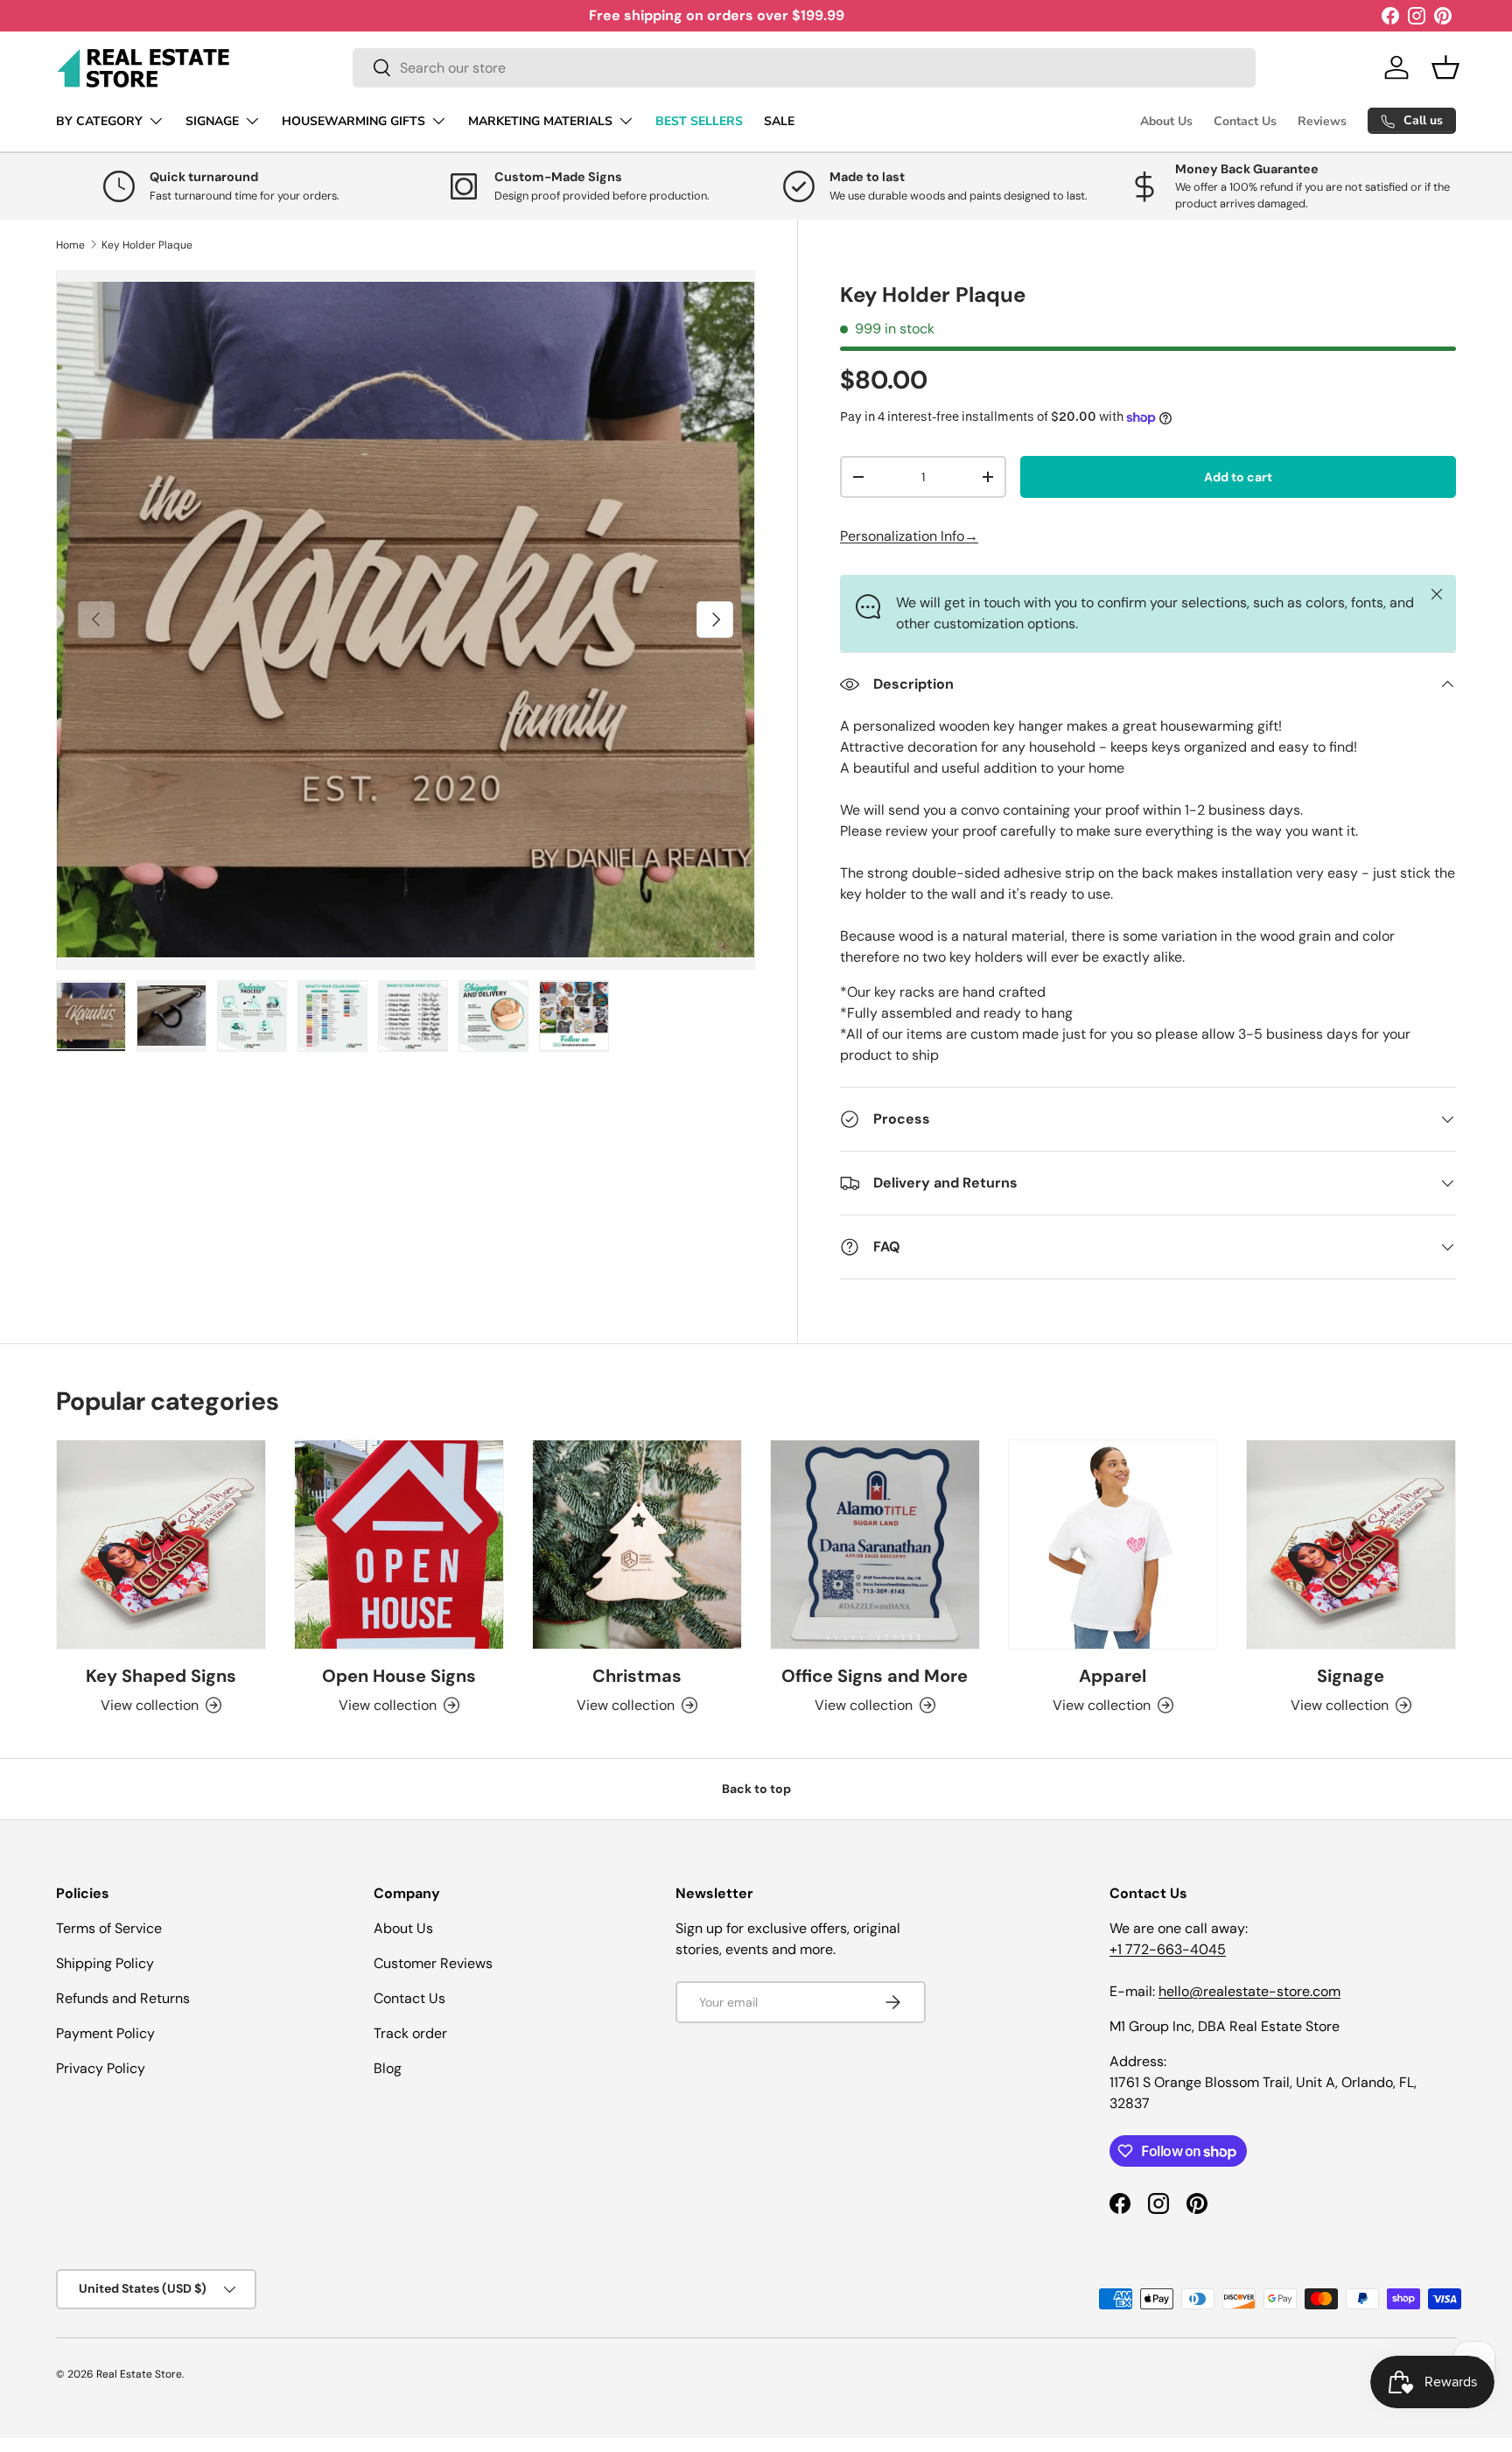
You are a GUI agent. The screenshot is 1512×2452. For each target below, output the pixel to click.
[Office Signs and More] (875, 1545)
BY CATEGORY (99, 121)
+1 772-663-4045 (1168, 1949)
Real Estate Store (139, 2374)
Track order (410, 2033)
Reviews (1322, 121)
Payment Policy (105, 2033)
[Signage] (1351, 1545)
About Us (1166, 121)
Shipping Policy (105, 1963)
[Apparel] (1113, 1545)
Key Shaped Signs (161, 1676)
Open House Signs (399, 1676)
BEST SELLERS (699, 121)
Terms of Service (109, 1928)
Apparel (1113, 1676)
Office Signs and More (875, 1676)
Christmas (637, 1676)
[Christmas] (637, 1545)
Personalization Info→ (909, 536)
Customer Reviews (433, 1963)
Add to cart (1238, 477)
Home (70, 245)
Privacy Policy (101, 2068)
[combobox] (804, 68)
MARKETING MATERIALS (540, 121)
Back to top (756, 1789)
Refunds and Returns (123, 1998)
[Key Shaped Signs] (161, 1545)
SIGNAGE (212, 121)
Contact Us (1245, 121)
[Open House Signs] (399, 1545)
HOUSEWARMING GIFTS (353, 121)
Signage (1351, 1676)
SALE (779, 121)
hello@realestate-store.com (1249, 1991)
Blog (388, 2068)
